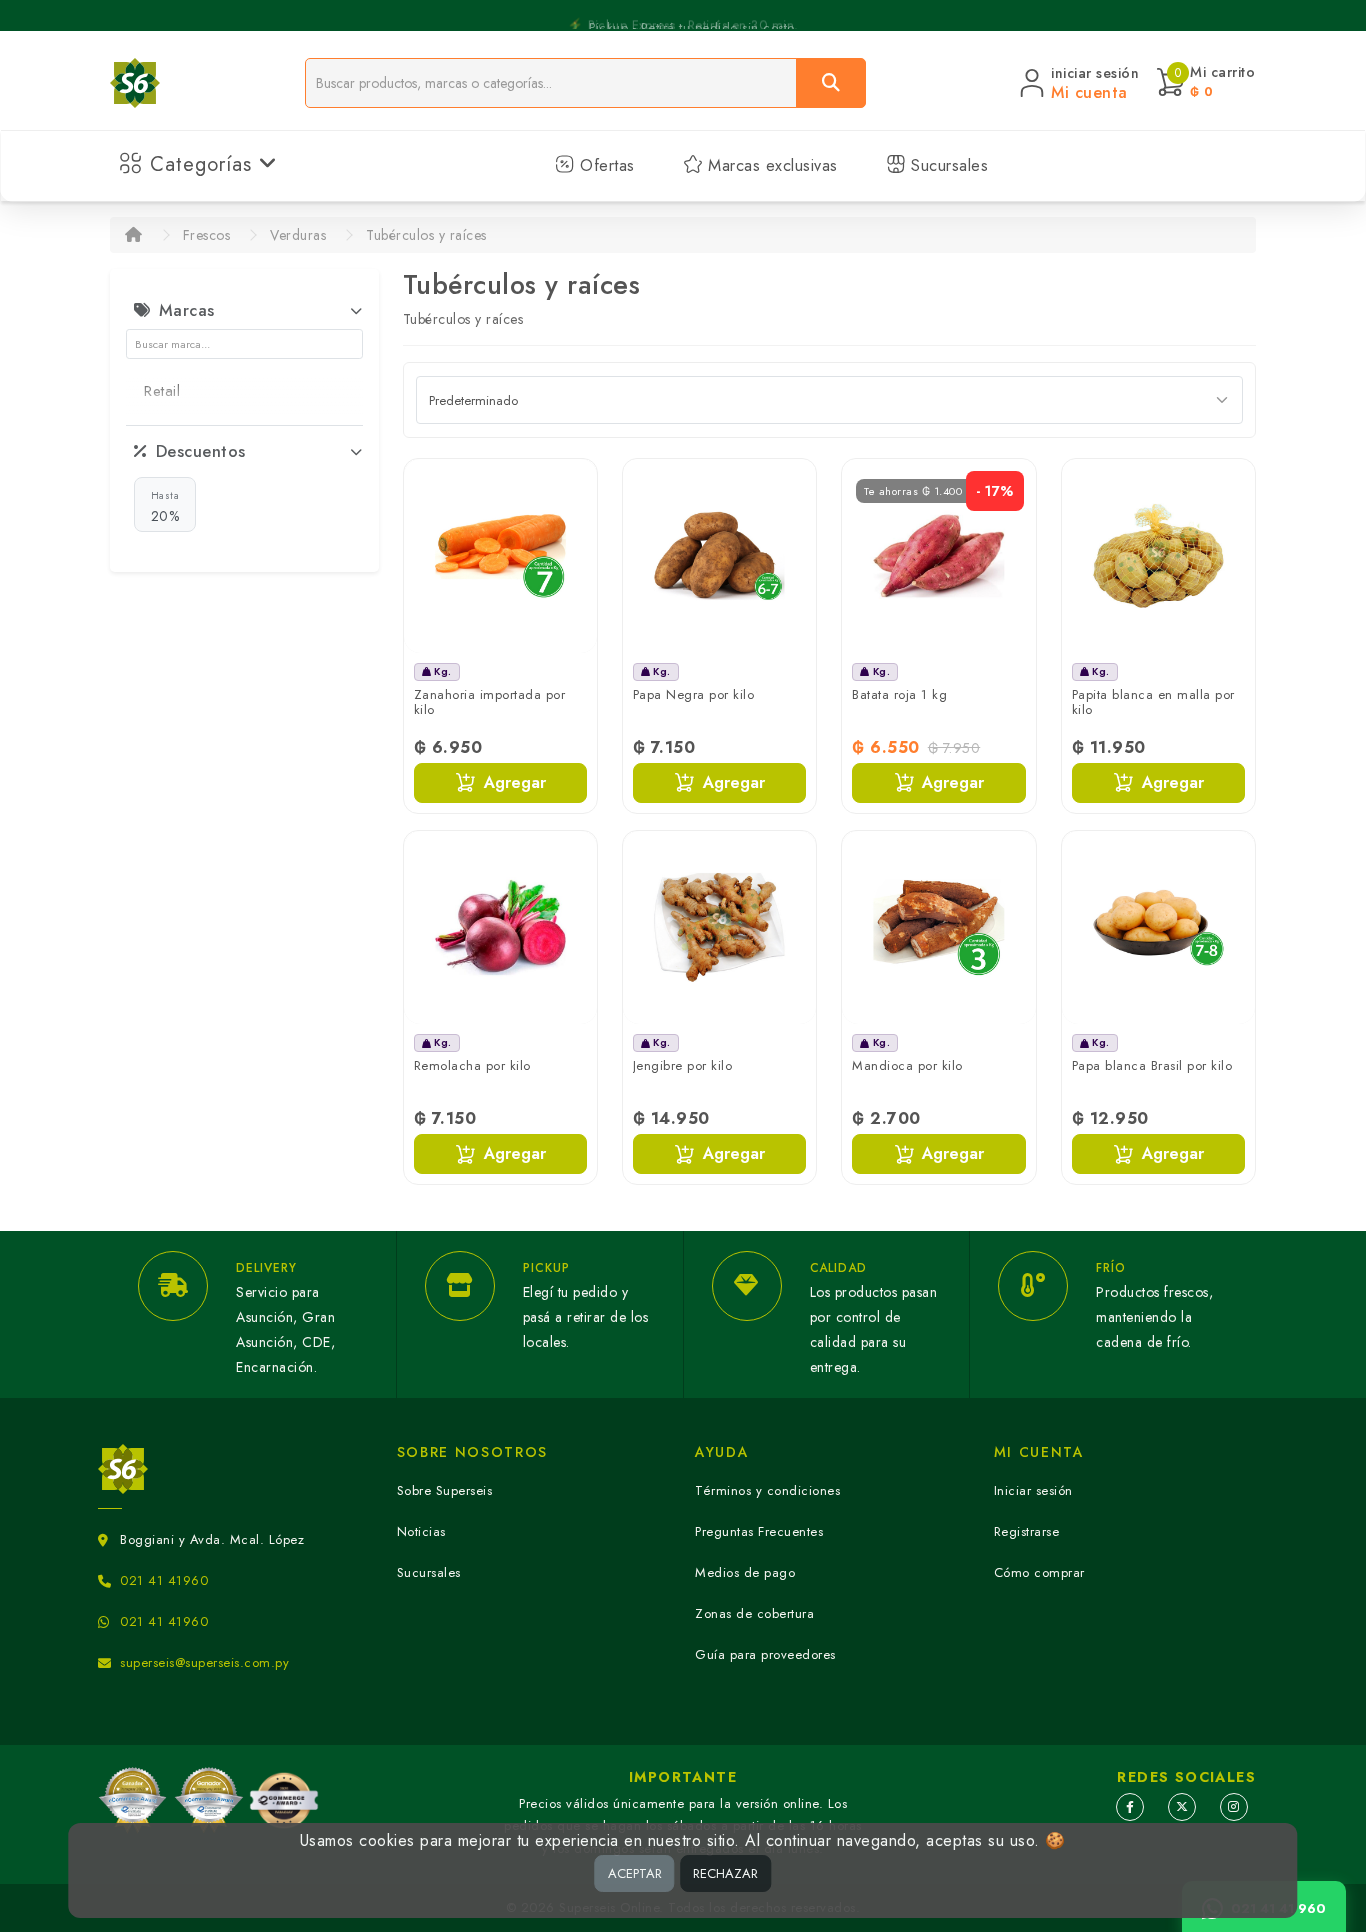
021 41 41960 (164, 1580)
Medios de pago (745, 1572)
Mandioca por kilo (907, 1065)
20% (165, 507)
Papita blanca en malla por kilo (1153, 702)
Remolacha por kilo (472, 1065)
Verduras (298, 235)
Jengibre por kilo (683, 1065)
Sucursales (947, 165)
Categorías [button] (201, 164)
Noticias (421, 1531)
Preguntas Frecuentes (759, 1531)
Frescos (207, 235)
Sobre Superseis (445, 1490)
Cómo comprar (1039, 1572)
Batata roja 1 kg (899, 694)
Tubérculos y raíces (426, 235)
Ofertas (605, 165)
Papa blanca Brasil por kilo (1152, 1065)
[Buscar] (831, 83)
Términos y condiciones (767, 1490)
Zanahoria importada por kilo (490, 702)
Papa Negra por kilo (694, 694)
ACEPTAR (635, 1873)
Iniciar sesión (1033, 1490)
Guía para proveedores (765, 1654)
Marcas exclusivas (770, 165)
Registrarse (1027, 1531)
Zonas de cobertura (754, 1613)
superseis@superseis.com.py (204, 1662)
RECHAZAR (725, 1873)
